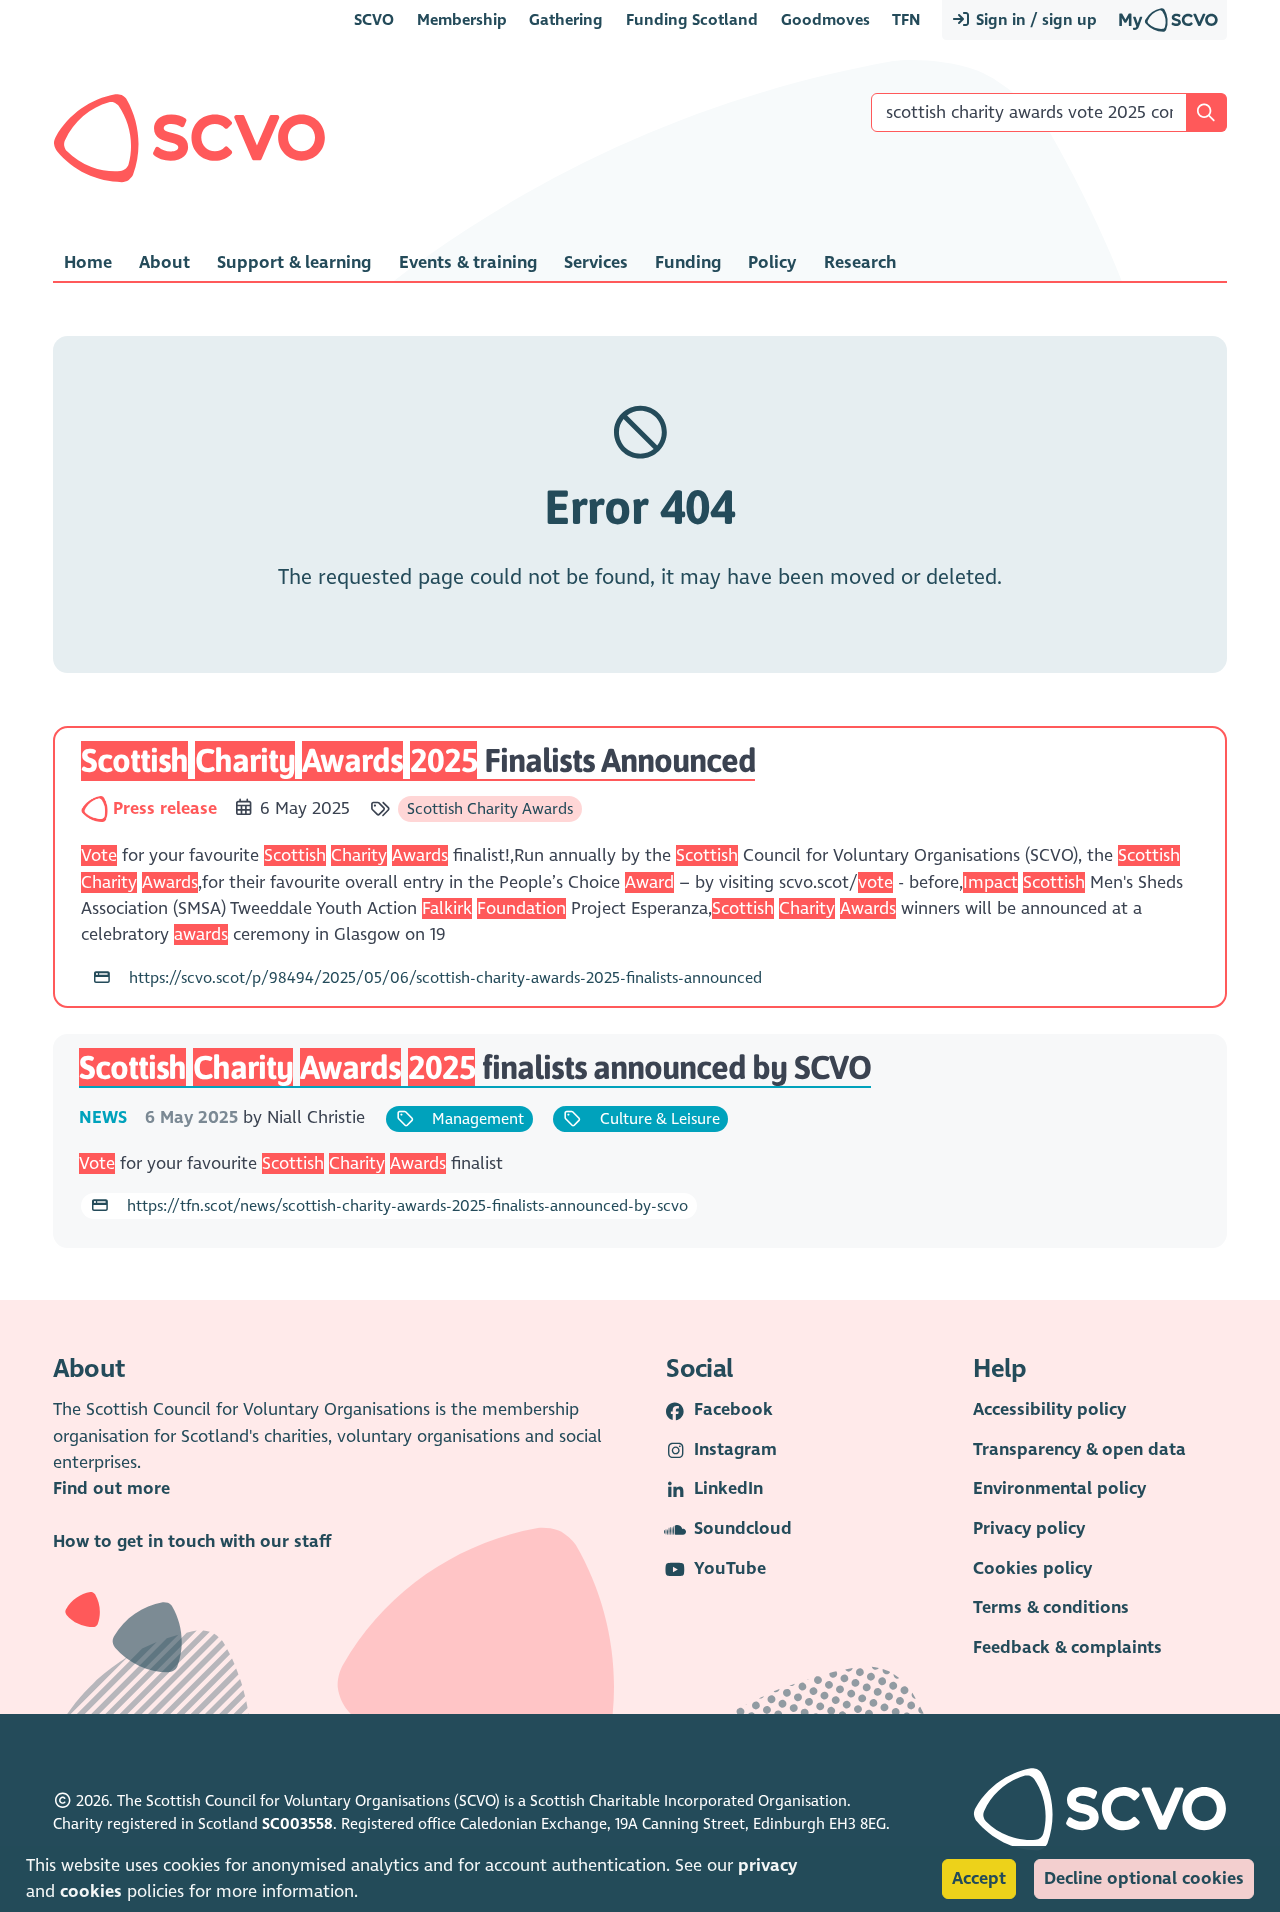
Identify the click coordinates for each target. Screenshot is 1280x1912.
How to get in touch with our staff (192, 1541)
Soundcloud (743, 1528)
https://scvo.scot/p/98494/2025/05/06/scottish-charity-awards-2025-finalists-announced (443, 977)
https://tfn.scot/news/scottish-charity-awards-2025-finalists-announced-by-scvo (405, 1205)
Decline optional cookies (1144, 1878)
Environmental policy (1059, 1488)
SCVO (374, 19)
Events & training (468, 262)
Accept (979, 1878)
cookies (91, 1891)
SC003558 (297, 1824)
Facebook (733, 1409)
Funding (688, 262)
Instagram (735, 1449)
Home (88, 262)
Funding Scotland (692, 19)
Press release (167, 808)
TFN (906, 19)
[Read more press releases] (96, 808)
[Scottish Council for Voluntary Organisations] (189, 138)
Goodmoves (825, 19)
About (164, 262)
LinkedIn (728, 1488)
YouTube (730, 1568)
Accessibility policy (1049, 1409)
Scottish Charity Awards (490, 808)
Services (596, 262)
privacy (767, 1865)
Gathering (566, 19)
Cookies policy (1032, 1568)
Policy (772, 262)
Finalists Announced (418, 760)
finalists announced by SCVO (474, 1067)
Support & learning (294, 262)
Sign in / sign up (1034, 19)
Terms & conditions (1051, 1607)
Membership (462, 19)
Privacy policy (1029, 1528)
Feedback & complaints (1067, 1647)
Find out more (111, 1488)
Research (860, 262)
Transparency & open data (1079, 1449)
